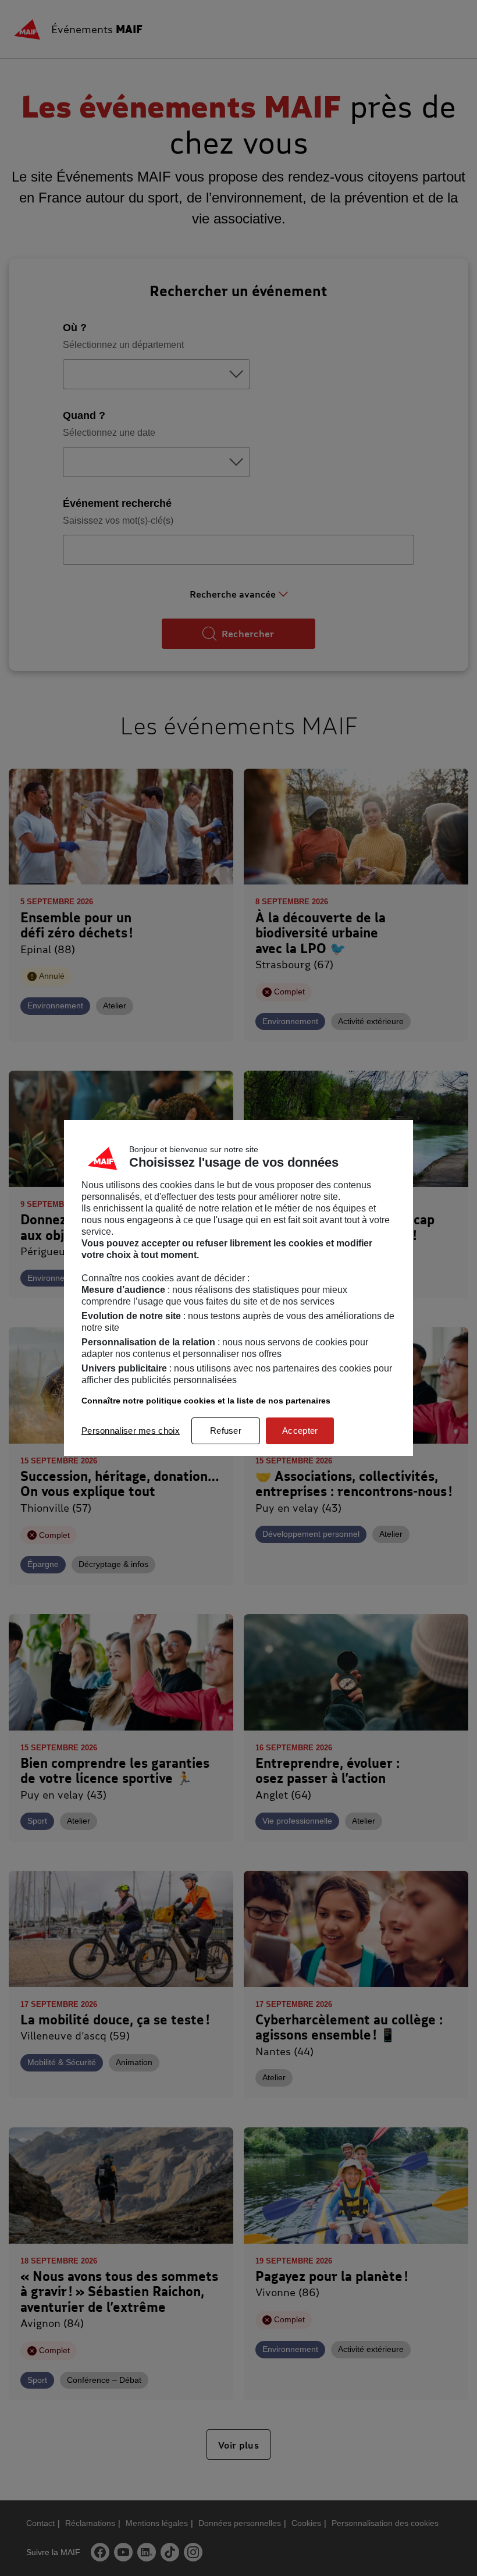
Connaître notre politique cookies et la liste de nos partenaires (206, 1401)
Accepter (300, 1431)
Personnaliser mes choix (131, 1431)
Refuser (226, 1431)
